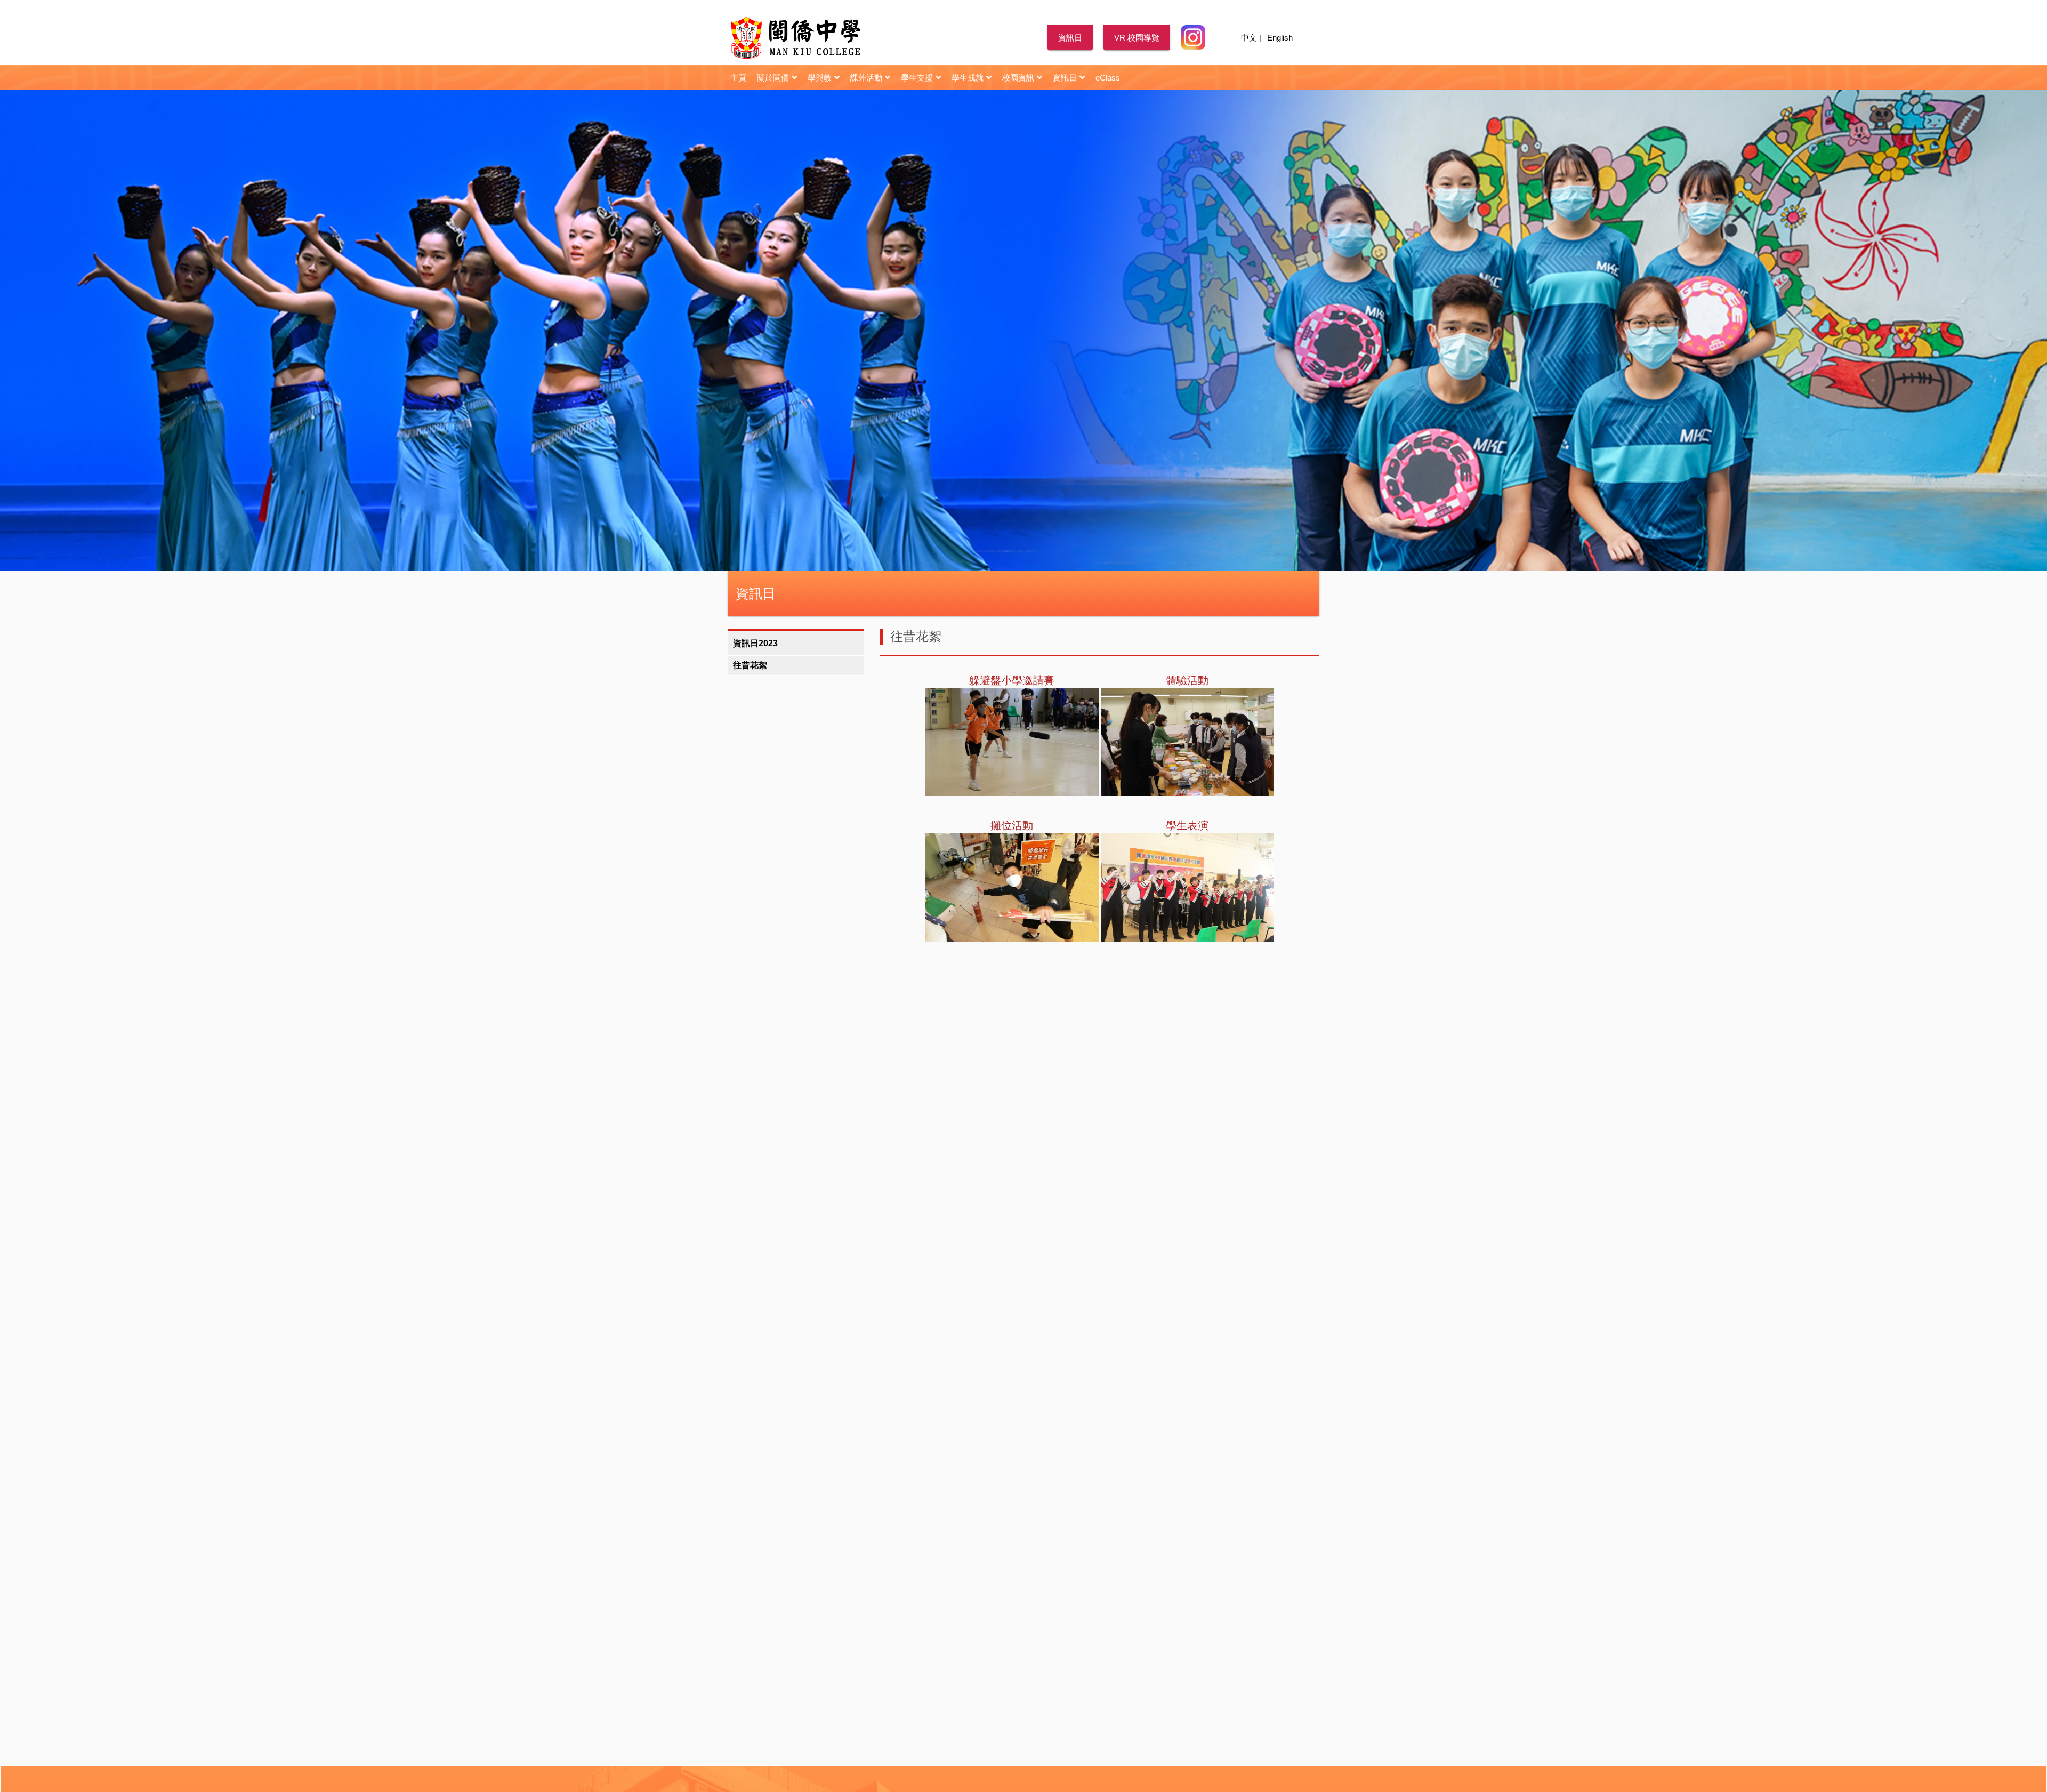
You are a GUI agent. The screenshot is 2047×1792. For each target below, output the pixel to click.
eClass (1108, 78)
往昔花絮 (750, 665)
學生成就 (968, 78)
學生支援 (917, 78)
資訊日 (1070, 38)
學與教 (820, 78)
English (1280, 38)
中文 (1249, 38)
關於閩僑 (773, 78)
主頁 (738, 78)
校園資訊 (1018, 78)
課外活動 (866, 78)
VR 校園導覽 (1137, 38)
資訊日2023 (755, 643)
